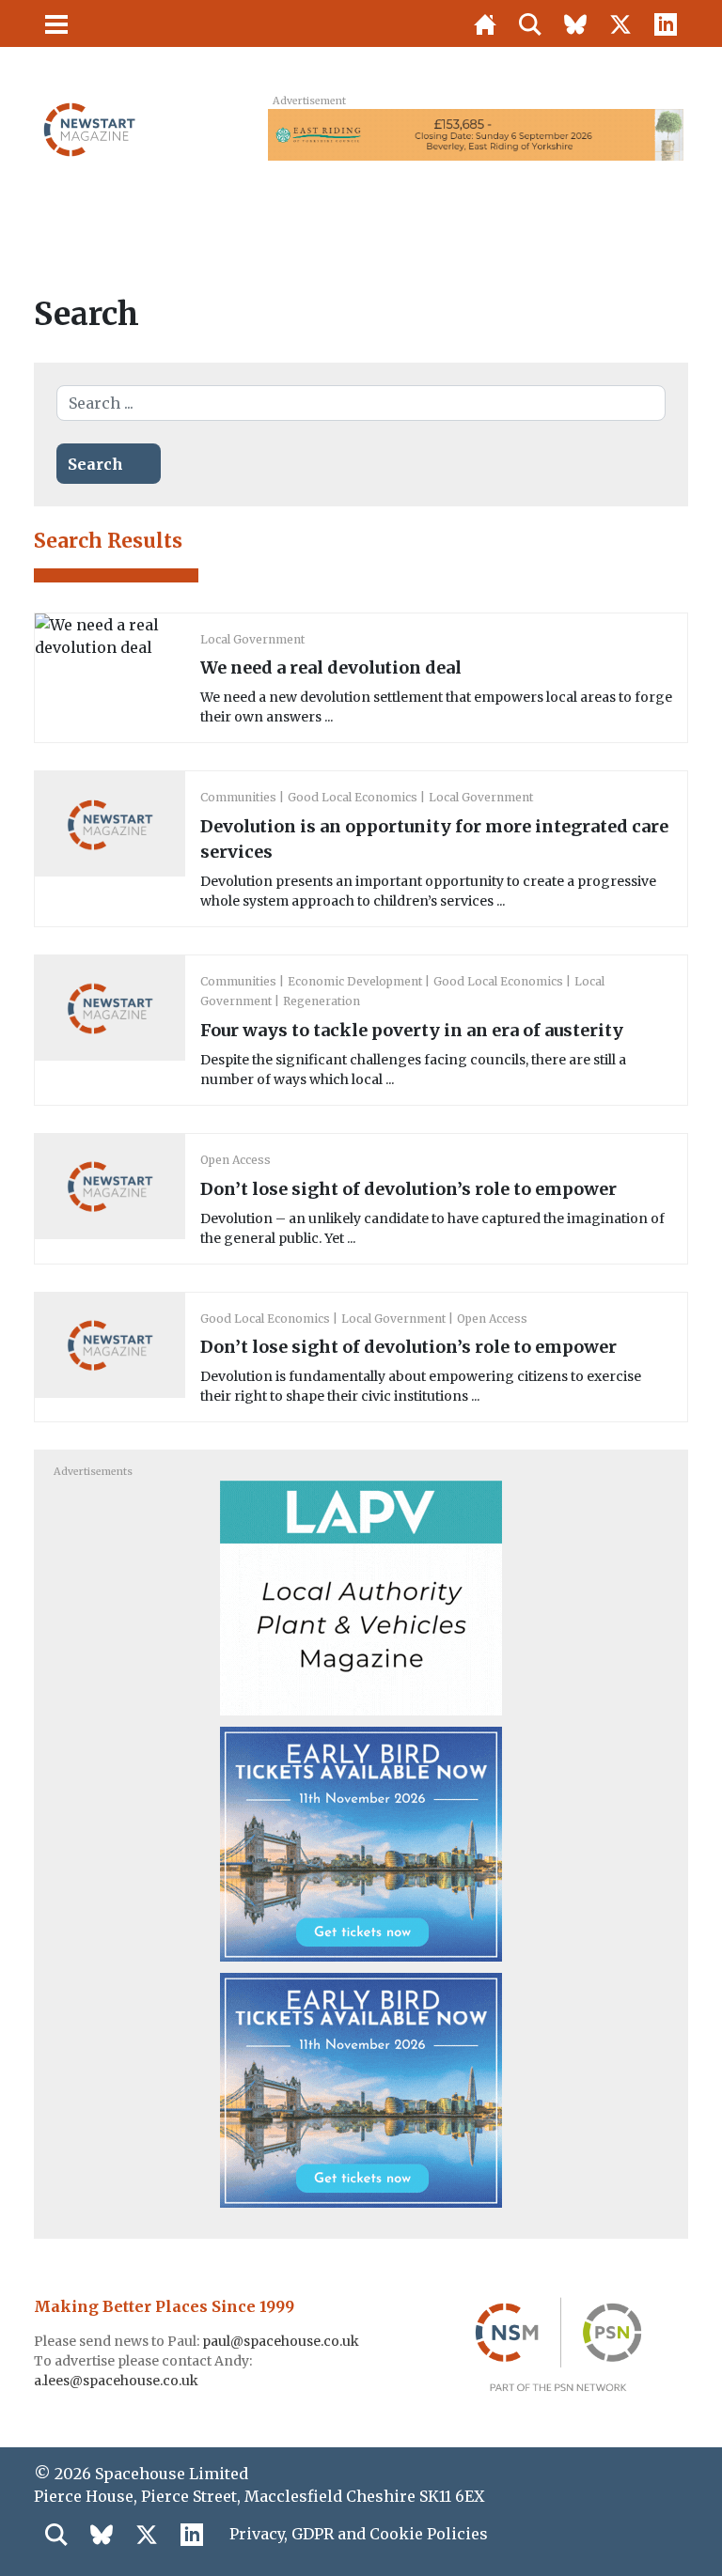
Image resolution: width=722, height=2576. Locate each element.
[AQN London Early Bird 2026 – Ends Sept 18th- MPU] (361, 1843)
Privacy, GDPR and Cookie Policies (359, 2534)
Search (95, 464)
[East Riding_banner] (476, 133)
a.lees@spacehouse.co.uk (118, 2381)
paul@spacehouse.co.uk (282, 2341)
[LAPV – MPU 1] (361, 1597)
